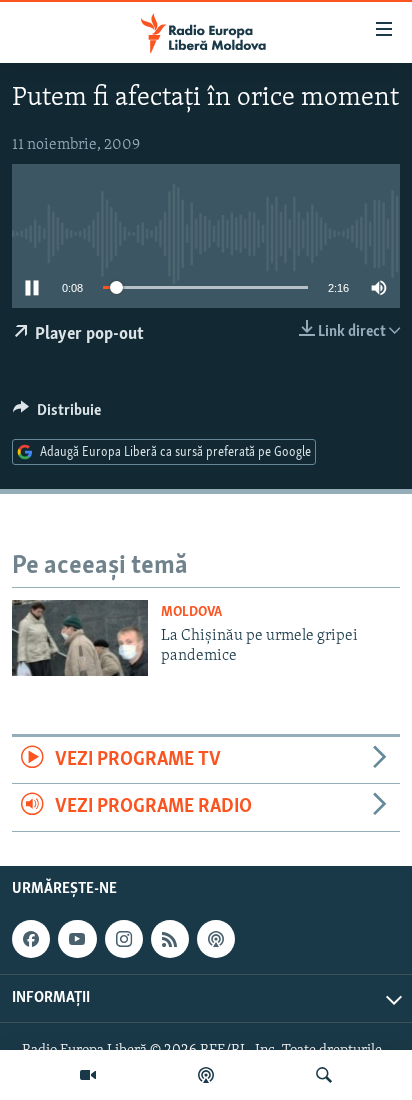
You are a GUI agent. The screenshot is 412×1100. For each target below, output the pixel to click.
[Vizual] (88, 1075)
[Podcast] (206, 1075)
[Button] (57, 415)
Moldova (191, 612)
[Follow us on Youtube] (77, 939)
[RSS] (170, 939)
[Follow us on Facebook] (31, 939)
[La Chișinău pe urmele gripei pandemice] (80, 638)
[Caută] (324, 1075)
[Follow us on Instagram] (124, 939)
